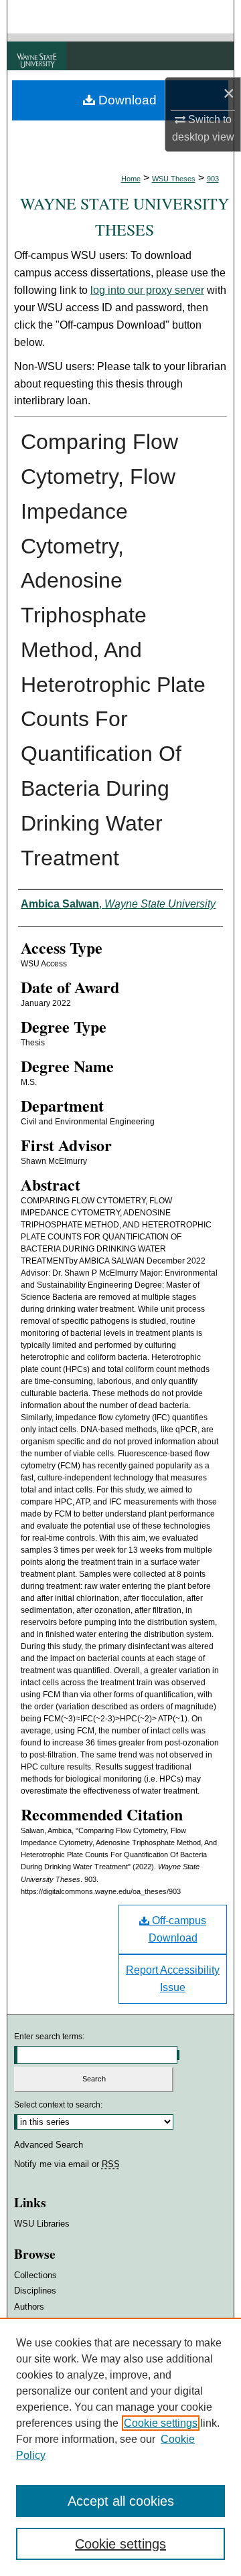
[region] (120, 2447)
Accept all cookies (121, 2501)
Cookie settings (161, 2423)
